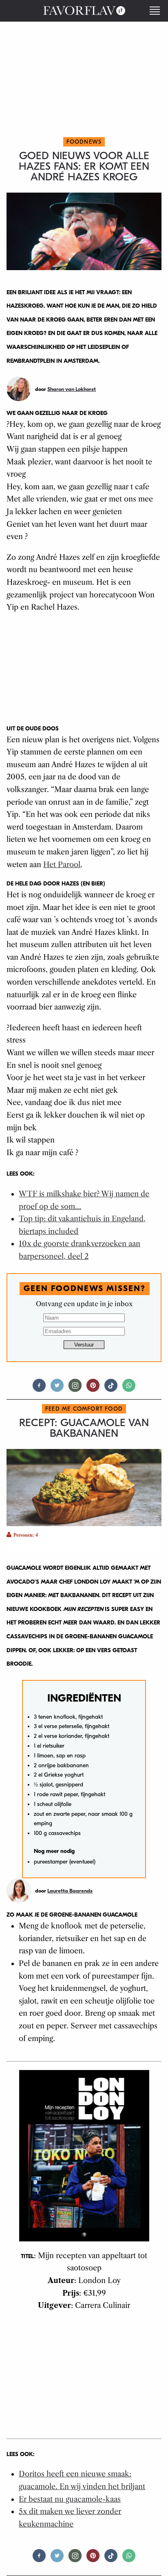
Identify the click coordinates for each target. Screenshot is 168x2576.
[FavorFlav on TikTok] (111, 1389)
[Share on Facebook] (39, 1389)
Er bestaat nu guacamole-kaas (70, 2499)
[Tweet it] (57, 1389)
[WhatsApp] (129, 1389)
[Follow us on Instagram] (75, 1389)
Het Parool (62, 865)
